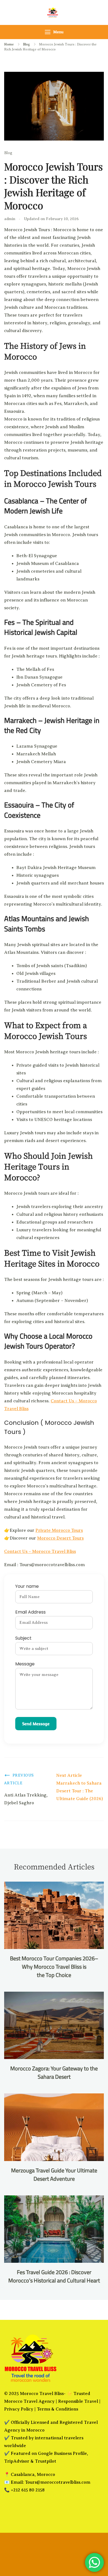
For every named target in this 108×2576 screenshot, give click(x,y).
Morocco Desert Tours (60, 1538)
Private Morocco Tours (59, 1530)
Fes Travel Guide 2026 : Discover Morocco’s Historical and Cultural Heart (54, 2276)
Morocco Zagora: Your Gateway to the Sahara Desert (54, 2072)
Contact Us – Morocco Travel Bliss (40, 1551)
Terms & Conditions (57, 2409)
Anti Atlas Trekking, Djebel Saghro (26, 1799)
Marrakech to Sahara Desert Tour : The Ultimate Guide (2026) (80, 1791)
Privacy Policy (19, 2409)
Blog (8, 153)
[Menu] (48, 32)
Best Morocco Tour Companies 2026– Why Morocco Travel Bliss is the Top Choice (54, 1967)
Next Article (69, 1775)
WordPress (54, 2559)
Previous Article (19, 1779)
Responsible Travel (78, 2401)
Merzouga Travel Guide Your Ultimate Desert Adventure (54, 2174)
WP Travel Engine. (54, 2551)
